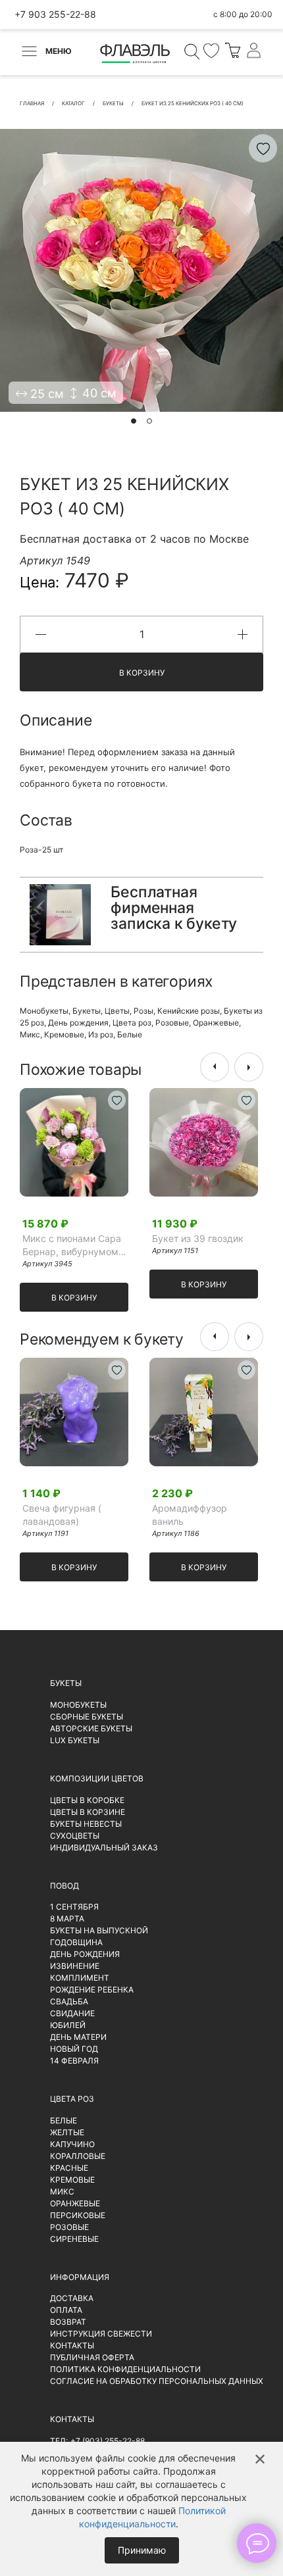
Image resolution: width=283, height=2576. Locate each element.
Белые (130, 1034)
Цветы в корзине (88, 1812)
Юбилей (68, 2025)
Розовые (172, 1023)
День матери (78, 2037)
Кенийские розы (189, 1011)
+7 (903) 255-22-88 (108, 2441)
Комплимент (80, 1978)
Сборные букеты (87, 1717)
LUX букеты (75, 1740)
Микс (30, 1034)
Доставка (72, 2298)
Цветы (117, 1011)
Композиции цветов (97, 1778)
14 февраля (74, 2061)
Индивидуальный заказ (104, 1847)
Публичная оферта (92, 2357)
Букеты (87, 1011)
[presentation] (215, 1067)
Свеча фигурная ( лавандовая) (62, 1515)
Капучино (72, 2144)
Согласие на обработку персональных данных (157, 2381)
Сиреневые (74, 2239)
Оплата (66, 2310)
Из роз (101, 1034)
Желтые (67, 2132)
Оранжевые (216, 1023)
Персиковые (78, 2215)
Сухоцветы (75, 1836)
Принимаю (142, 2550)
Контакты (72, 2345)
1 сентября (74, 1907)
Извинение (75, 1966)
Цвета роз (132, 1023)
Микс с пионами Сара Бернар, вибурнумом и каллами (74, 1246)
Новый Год (74, 2049)
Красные (69, 2168)
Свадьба (69, 2001)
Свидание (72, 2013)
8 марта (67, 1919)
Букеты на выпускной (99, 1930)
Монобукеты (44, 1011)
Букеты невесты (86, 1824)
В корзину (142, 673)
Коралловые (78, 2156)
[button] (134, 421)
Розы (143, 1011)
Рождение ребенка (92, 1990)
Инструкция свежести (101, 2334)
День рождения (78, 1023)
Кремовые (64, 1034)
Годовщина (76, 1942)
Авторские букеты (91, 1728)
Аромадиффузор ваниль (190, 1515)
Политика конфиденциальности (125, 2369)
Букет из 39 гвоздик (198, 1238)
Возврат (68, 2322)
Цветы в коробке (87, 1800)
